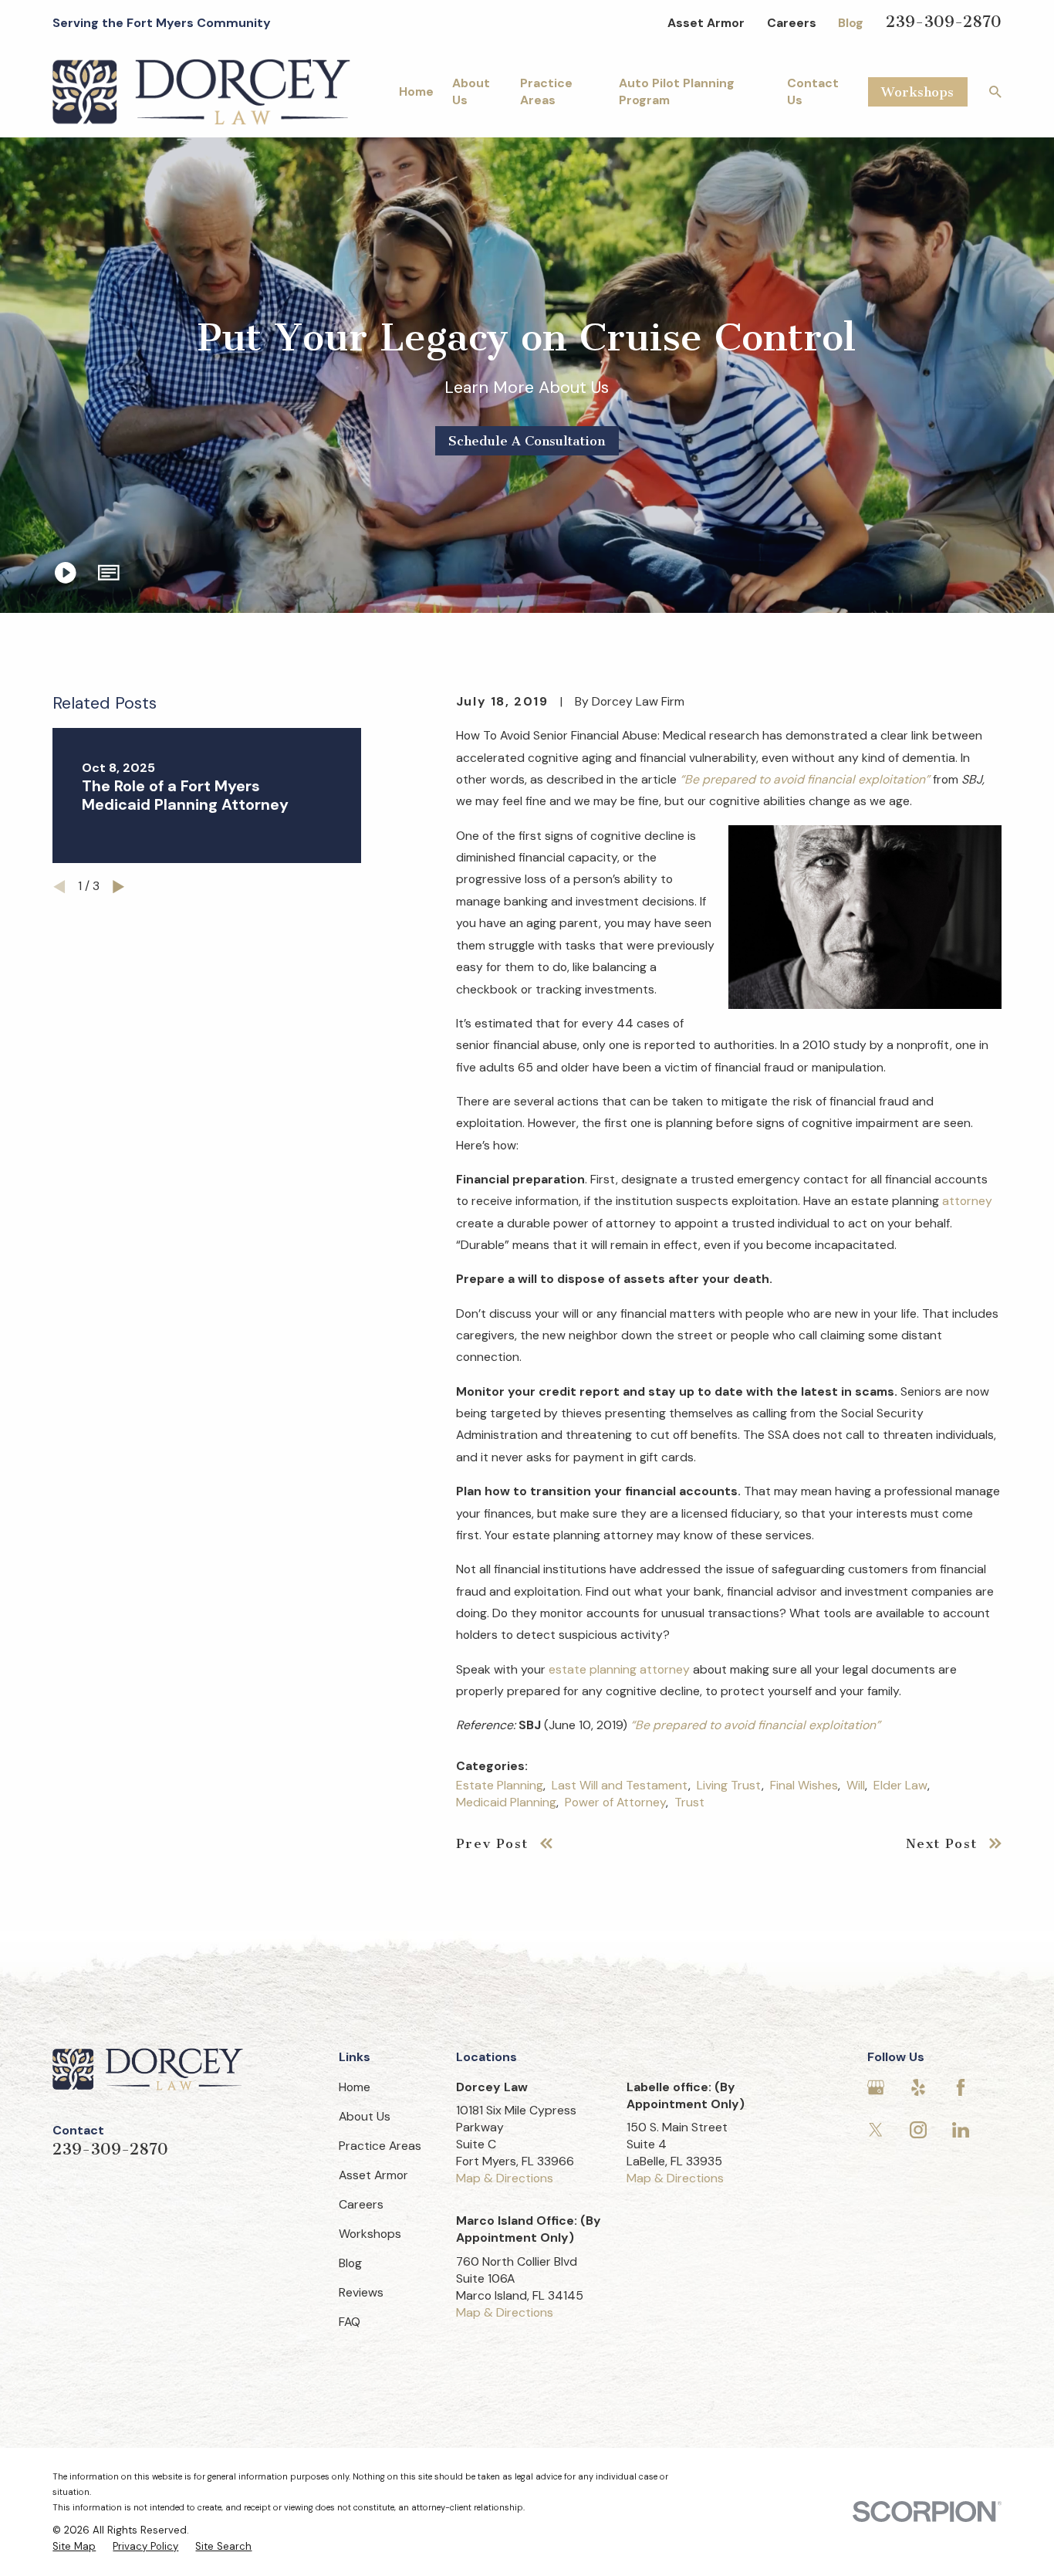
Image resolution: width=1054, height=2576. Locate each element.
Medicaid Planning (506, 1802)
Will (856, 1785)
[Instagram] (918, 2130)
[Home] (201, 92)
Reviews (361, 2292)
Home (355, 2087)
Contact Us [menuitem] (813, 91)
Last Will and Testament (620, 1785)
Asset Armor (706, 23)
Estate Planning (500, 1785)
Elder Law (900, 1785)
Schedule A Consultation (527, 441)
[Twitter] (876, 2130)
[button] (109, 573)
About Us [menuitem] (471, 91)
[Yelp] (918, 2087)
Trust (689, 1802)
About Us (365, 2116)
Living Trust (729, 1785)
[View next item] (118, 887)
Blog (851, 23)
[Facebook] (961, 2087)
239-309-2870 (944, 22)
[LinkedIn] (961, 2130)
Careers (792, 23)
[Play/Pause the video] (66, 573)
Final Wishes (804, 1785)
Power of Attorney (615, 1802)
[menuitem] (74, 2547)
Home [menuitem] (416, 91)
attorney (967, 1201)
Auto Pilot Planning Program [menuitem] (677, 91)
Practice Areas (380, 2146)
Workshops (917, 92)
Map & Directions (505, 2178)
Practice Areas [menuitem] (546, 91)
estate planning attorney (619, 1669)
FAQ (350, 2322)
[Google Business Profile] (876, 2087)
